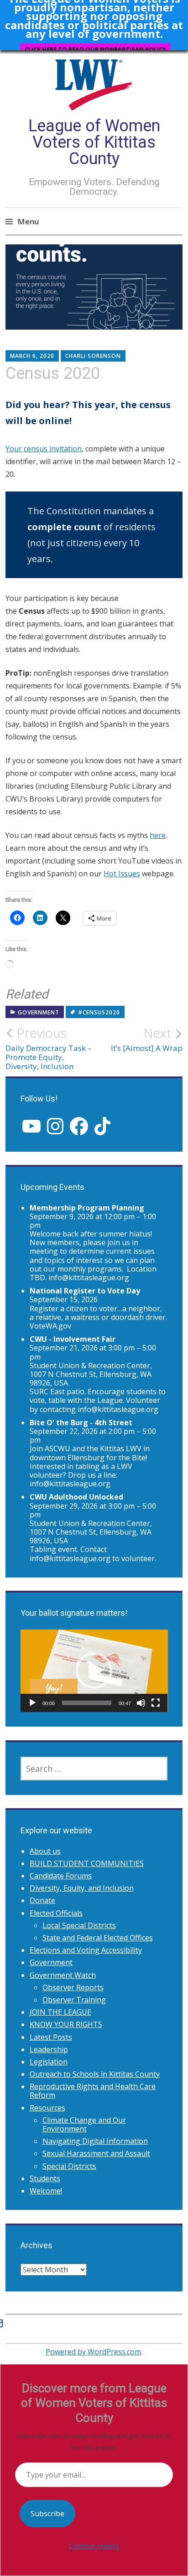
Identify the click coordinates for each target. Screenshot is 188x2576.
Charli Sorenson (93, 356)
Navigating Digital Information (95, 2141)
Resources (47, 2108)
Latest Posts (51, 2037)
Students (45, 2178)
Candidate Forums (61, 1876)
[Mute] (141, 1703)
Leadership (49, 2049)
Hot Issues (122, 874)
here (158, 835)
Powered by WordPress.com (93, 2352)
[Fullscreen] (156, 1703)
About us (45, 1851)
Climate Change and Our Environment (84, 2124)
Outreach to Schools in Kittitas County (95, 2074)
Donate (42, 1900)
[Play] (32, 1703)
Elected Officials (56, 1913)
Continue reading (94, 2546)
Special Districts (69, 2166)
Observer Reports (73, 1987)
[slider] (87, 1703)
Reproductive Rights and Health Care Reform (93, 2091)
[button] (94, 1671)
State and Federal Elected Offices (98, 1938)
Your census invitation (44, 449)
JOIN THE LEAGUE (60, 2012)
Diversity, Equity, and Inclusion (82, 1888)
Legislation (49, 2062)
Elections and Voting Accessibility (86, 1950)
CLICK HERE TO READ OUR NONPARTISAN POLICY (95, 49)
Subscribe (47, 2514)
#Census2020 (99, 1012)
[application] (94, 1671)
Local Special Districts (79, 1925)
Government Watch (63, 1975)
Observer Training (74, 2000)
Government (39, 1012)
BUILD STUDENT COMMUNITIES (87, 1863)
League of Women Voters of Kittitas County (94, 142)
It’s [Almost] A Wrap (147, 1039)
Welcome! (46, 2191)
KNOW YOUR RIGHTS (66, 2024)
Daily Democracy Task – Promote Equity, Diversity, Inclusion (49, 1048)
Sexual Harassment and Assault (96, 2153)
